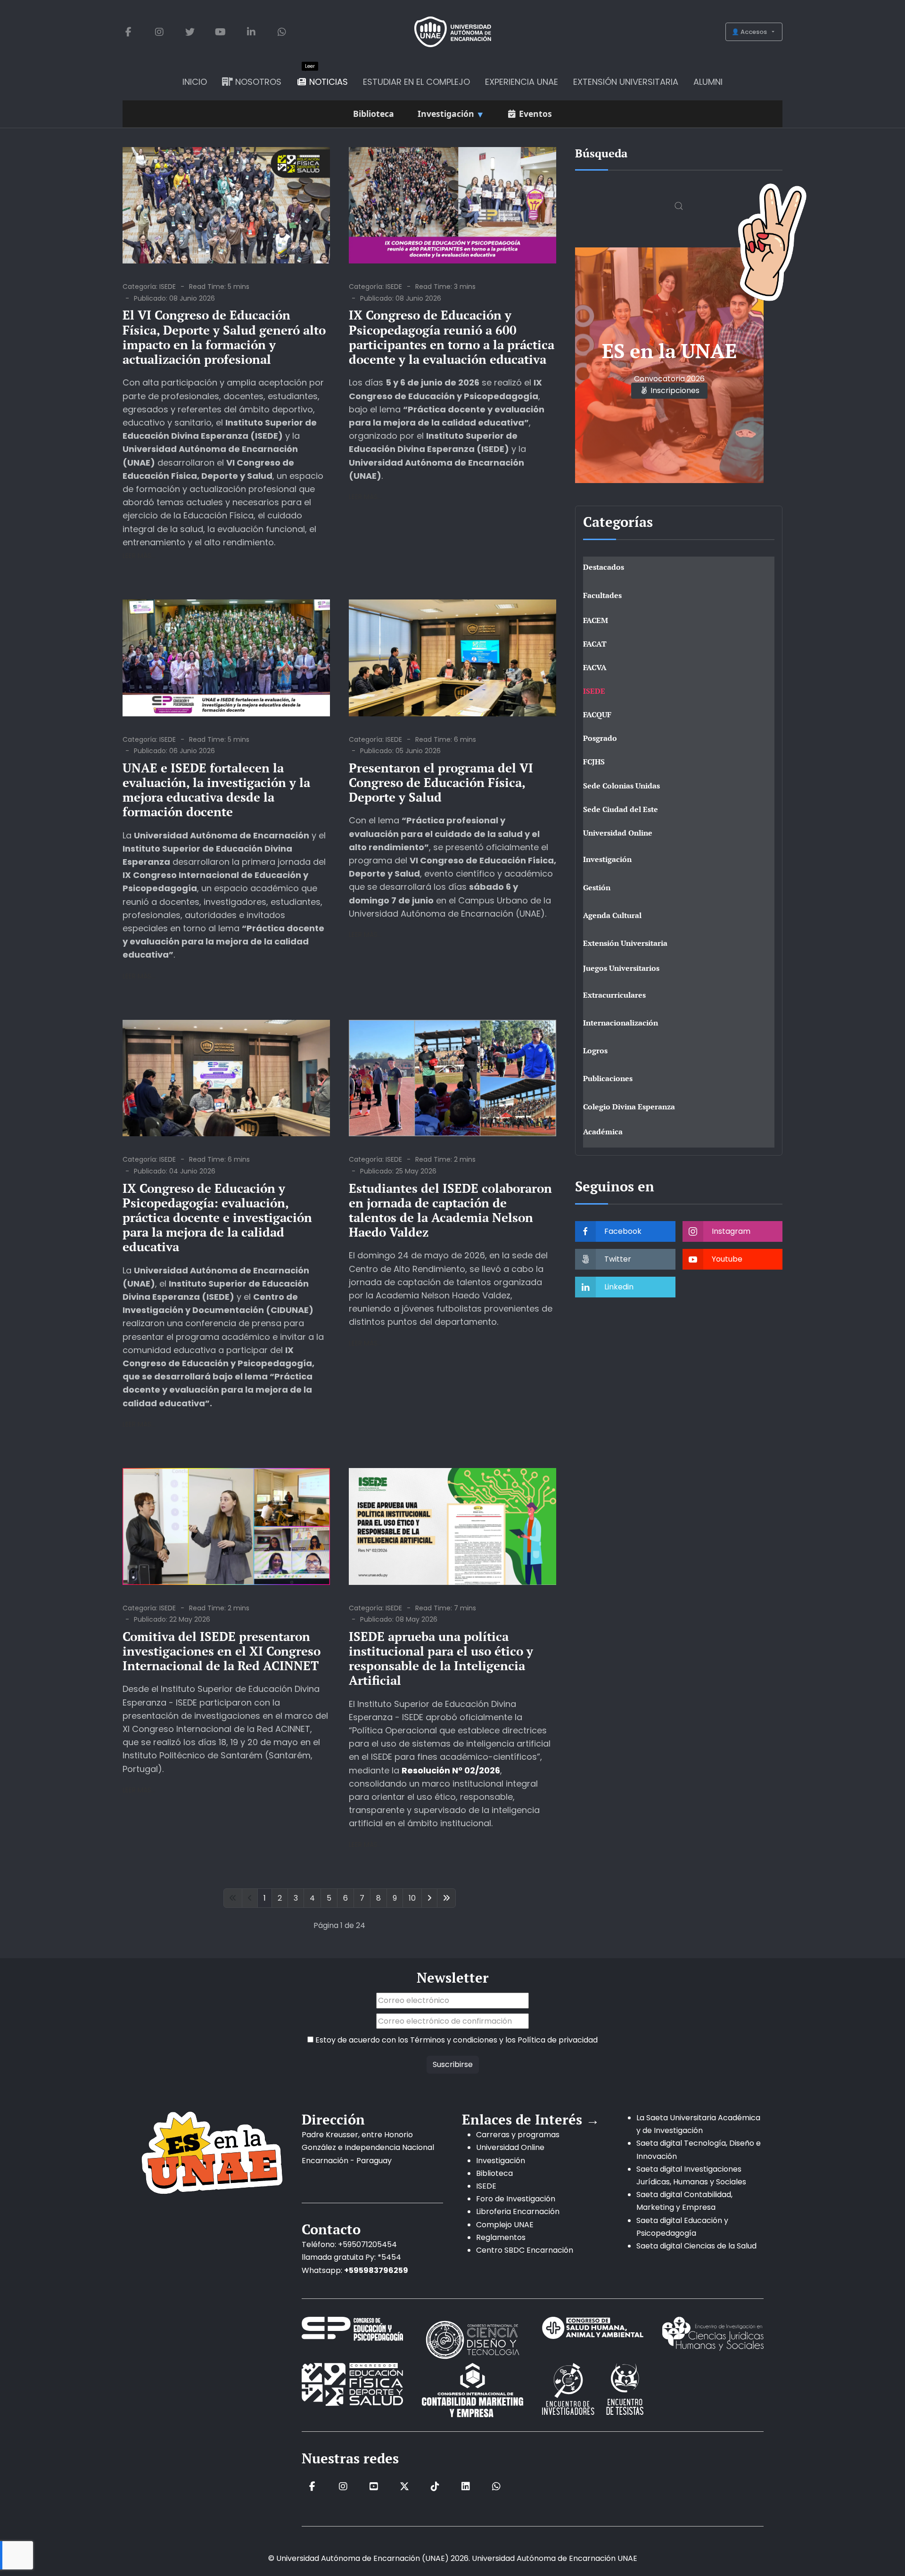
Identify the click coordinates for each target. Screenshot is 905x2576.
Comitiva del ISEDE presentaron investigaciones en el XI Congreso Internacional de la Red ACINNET (222, 1651)
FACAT (595, 644)
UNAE (627, 2558)
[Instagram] (159, 32)
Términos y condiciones (454, 2040)
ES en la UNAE (669, 351)
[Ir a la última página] (446, 1898)
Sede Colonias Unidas (621, 786)
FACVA (595, 667)
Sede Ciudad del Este (621, 809)
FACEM (596, 620)
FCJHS (594, 762)
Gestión (597, 887)
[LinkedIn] (251, 32)
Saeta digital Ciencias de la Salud (696, 2246)
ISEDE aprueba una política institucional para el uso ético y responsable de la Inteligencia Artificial (441, 1658)
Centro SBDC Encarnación (525, 2250)
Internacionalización (621, 1023)
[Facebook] (128, 32)
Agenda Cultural (612, 915)
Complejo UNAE (505, 2225)
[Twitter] (190, 32)
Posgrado (600, 738)
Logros (595, 1050)
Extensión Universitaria (625, 943)
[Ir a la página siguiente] (429, 1898)
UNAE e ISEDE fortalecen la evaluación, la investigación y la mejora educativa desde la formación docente (216, 790)
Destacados (604, 567)
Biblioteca (494, 2173)
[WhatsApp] (282, 32)
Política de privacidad (558, 2040)
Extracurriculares (614, 995)
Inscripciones (674, 390)
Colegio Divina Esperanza (629, 1107)
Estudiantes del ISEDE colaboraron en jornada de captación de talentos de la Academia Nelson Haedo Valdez (450, 1210)
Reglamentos (501, 2237)
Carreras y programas (518, 2135)
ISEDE (168, 287)
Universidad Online (618, 833)
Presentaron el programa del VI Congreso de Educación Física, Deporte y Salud (441, 782)
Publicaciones (608, 1078)
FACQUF (597, 714)
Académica (603, 1132)
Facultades (602, 595)
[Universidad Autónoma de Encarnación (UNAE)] (453, 32)
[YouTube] (220, 32)
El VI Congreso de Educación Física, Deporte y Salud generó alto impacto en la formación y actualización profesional (224, 337)
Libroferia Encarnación (518, 2211)
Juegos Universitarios (621, 968)
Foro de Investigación (516, 2199)
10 (412, 1898)
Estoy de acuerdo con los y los (456, 2040)
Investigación (607, 859)
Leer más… (139, 556)
